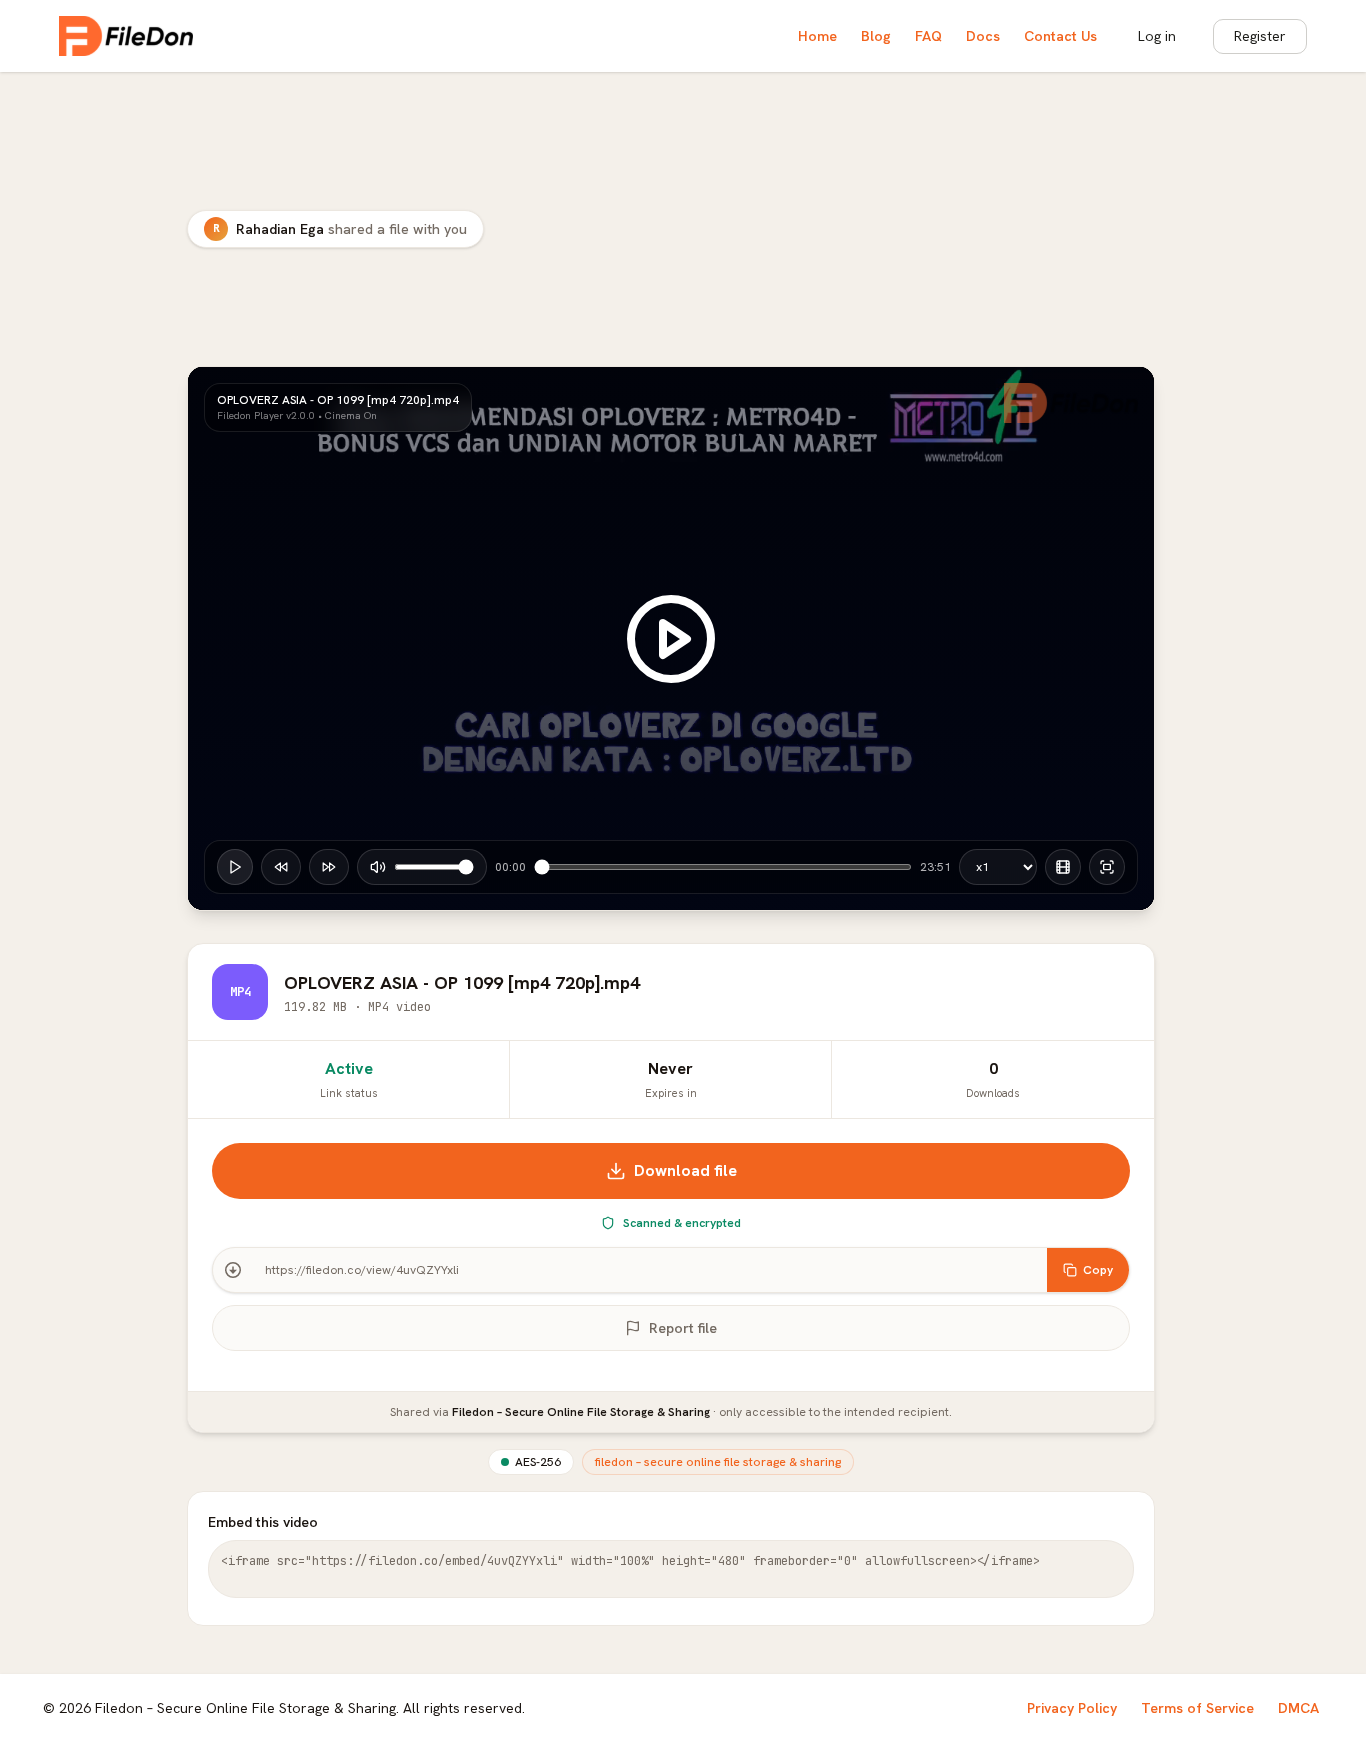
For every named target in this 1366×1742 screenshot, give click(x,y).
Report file (683, 1328)
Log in (1157, 36)
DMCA (1298, 1708)
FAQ (928, 36)
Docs (983, 36)
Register (1260, 36)
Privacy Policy (1072, 1708)
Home (817, 36)
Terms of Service (1197, 1708)
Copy (1098, 1270)
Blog (876, 36)
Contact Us (1060, 36)
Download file (685, 1170)
